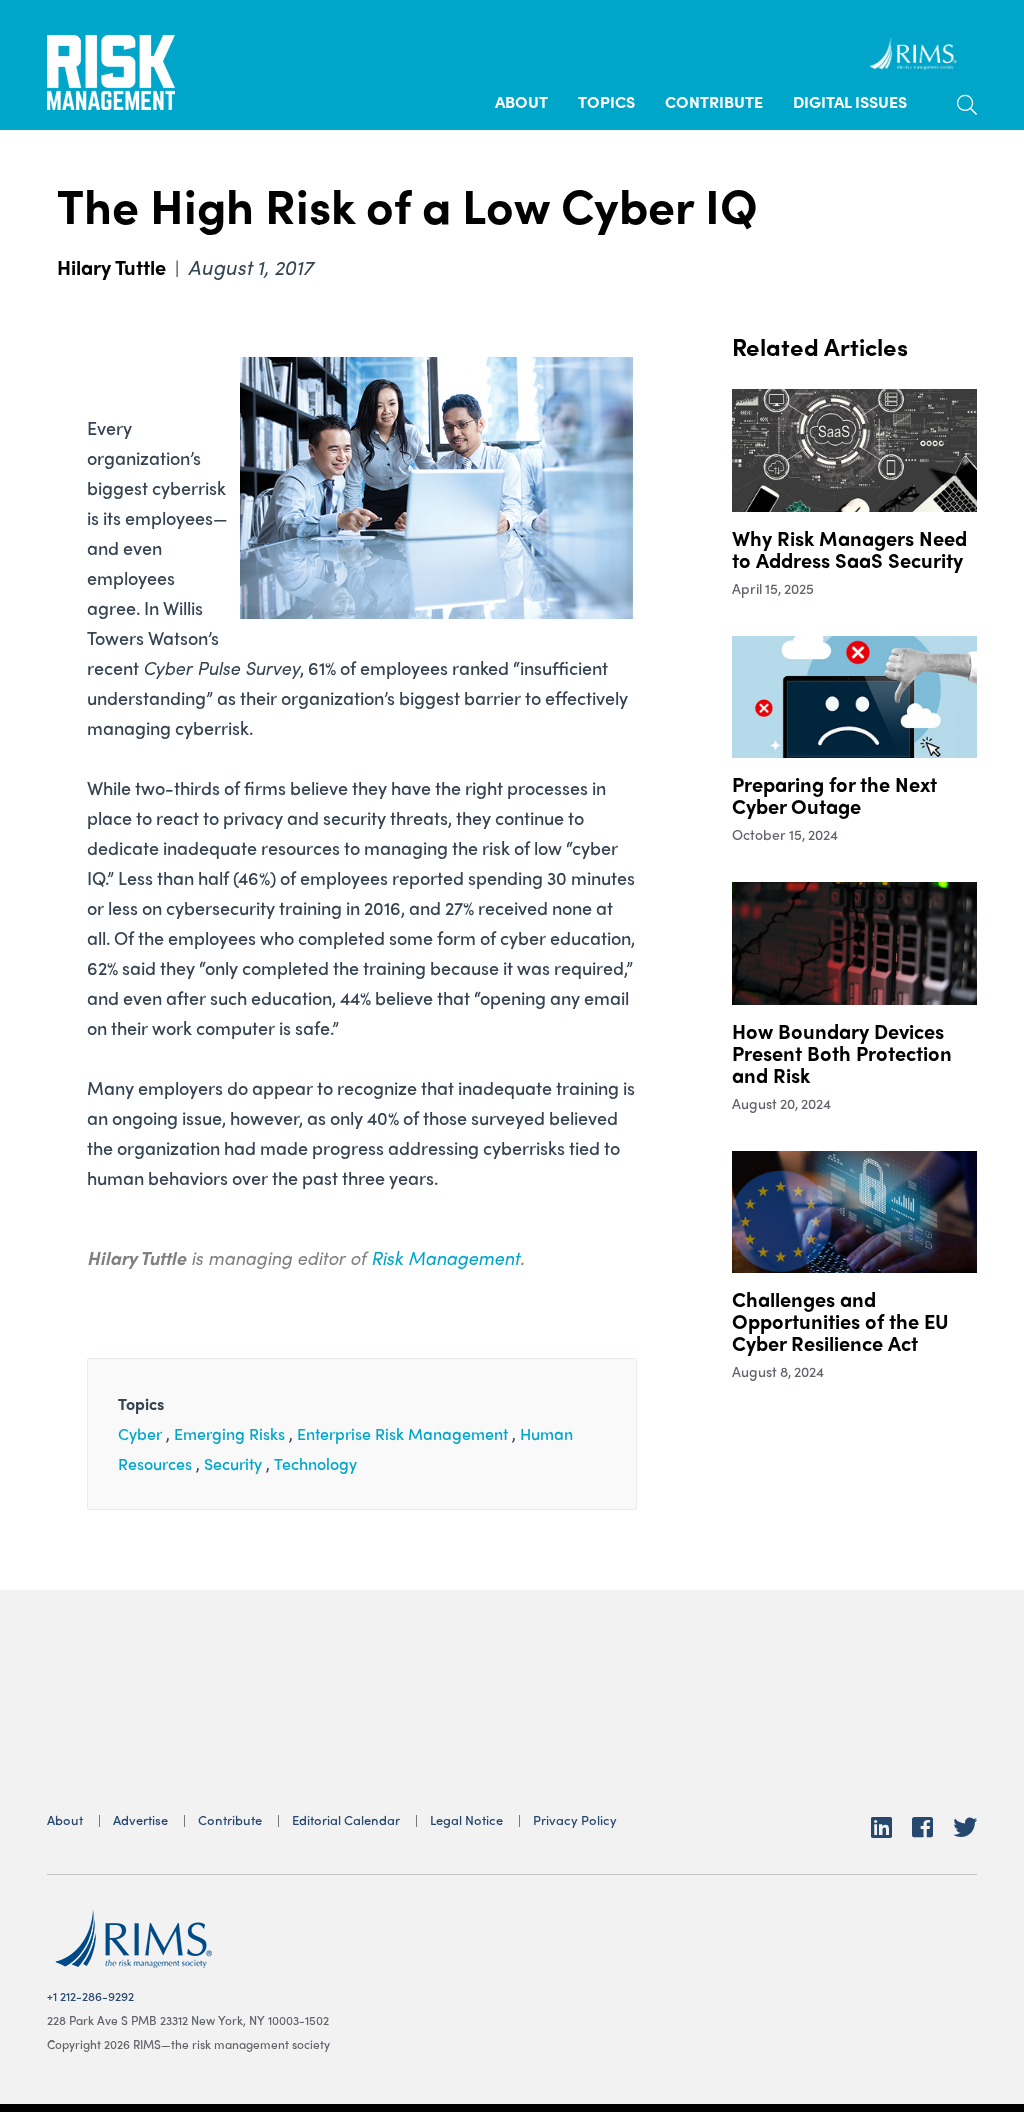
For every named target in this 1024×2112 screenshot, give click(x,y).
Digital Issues (850, 101)
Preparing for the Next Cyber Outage (834, 794)
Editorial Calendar (346, 1819)
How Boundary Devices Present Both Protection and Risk (842, 1052)
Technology (315, 1463)
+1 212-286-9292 (90, 1996)
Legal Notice (466, 1819)
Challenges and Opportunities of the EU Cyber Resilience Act (840, 1320)
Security (233, 1463)
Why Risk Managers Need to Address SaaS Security (849, 548)
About (521, 101)
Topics (606, 101)
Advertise (140, 1819)
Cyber (140, 1433)
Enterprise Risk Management (402, 1433)
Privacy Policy (575, 1819)
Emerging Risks (229, 1433)
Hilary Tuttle (111, 266)
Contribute (714, 101)
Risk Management (445, 1257)
